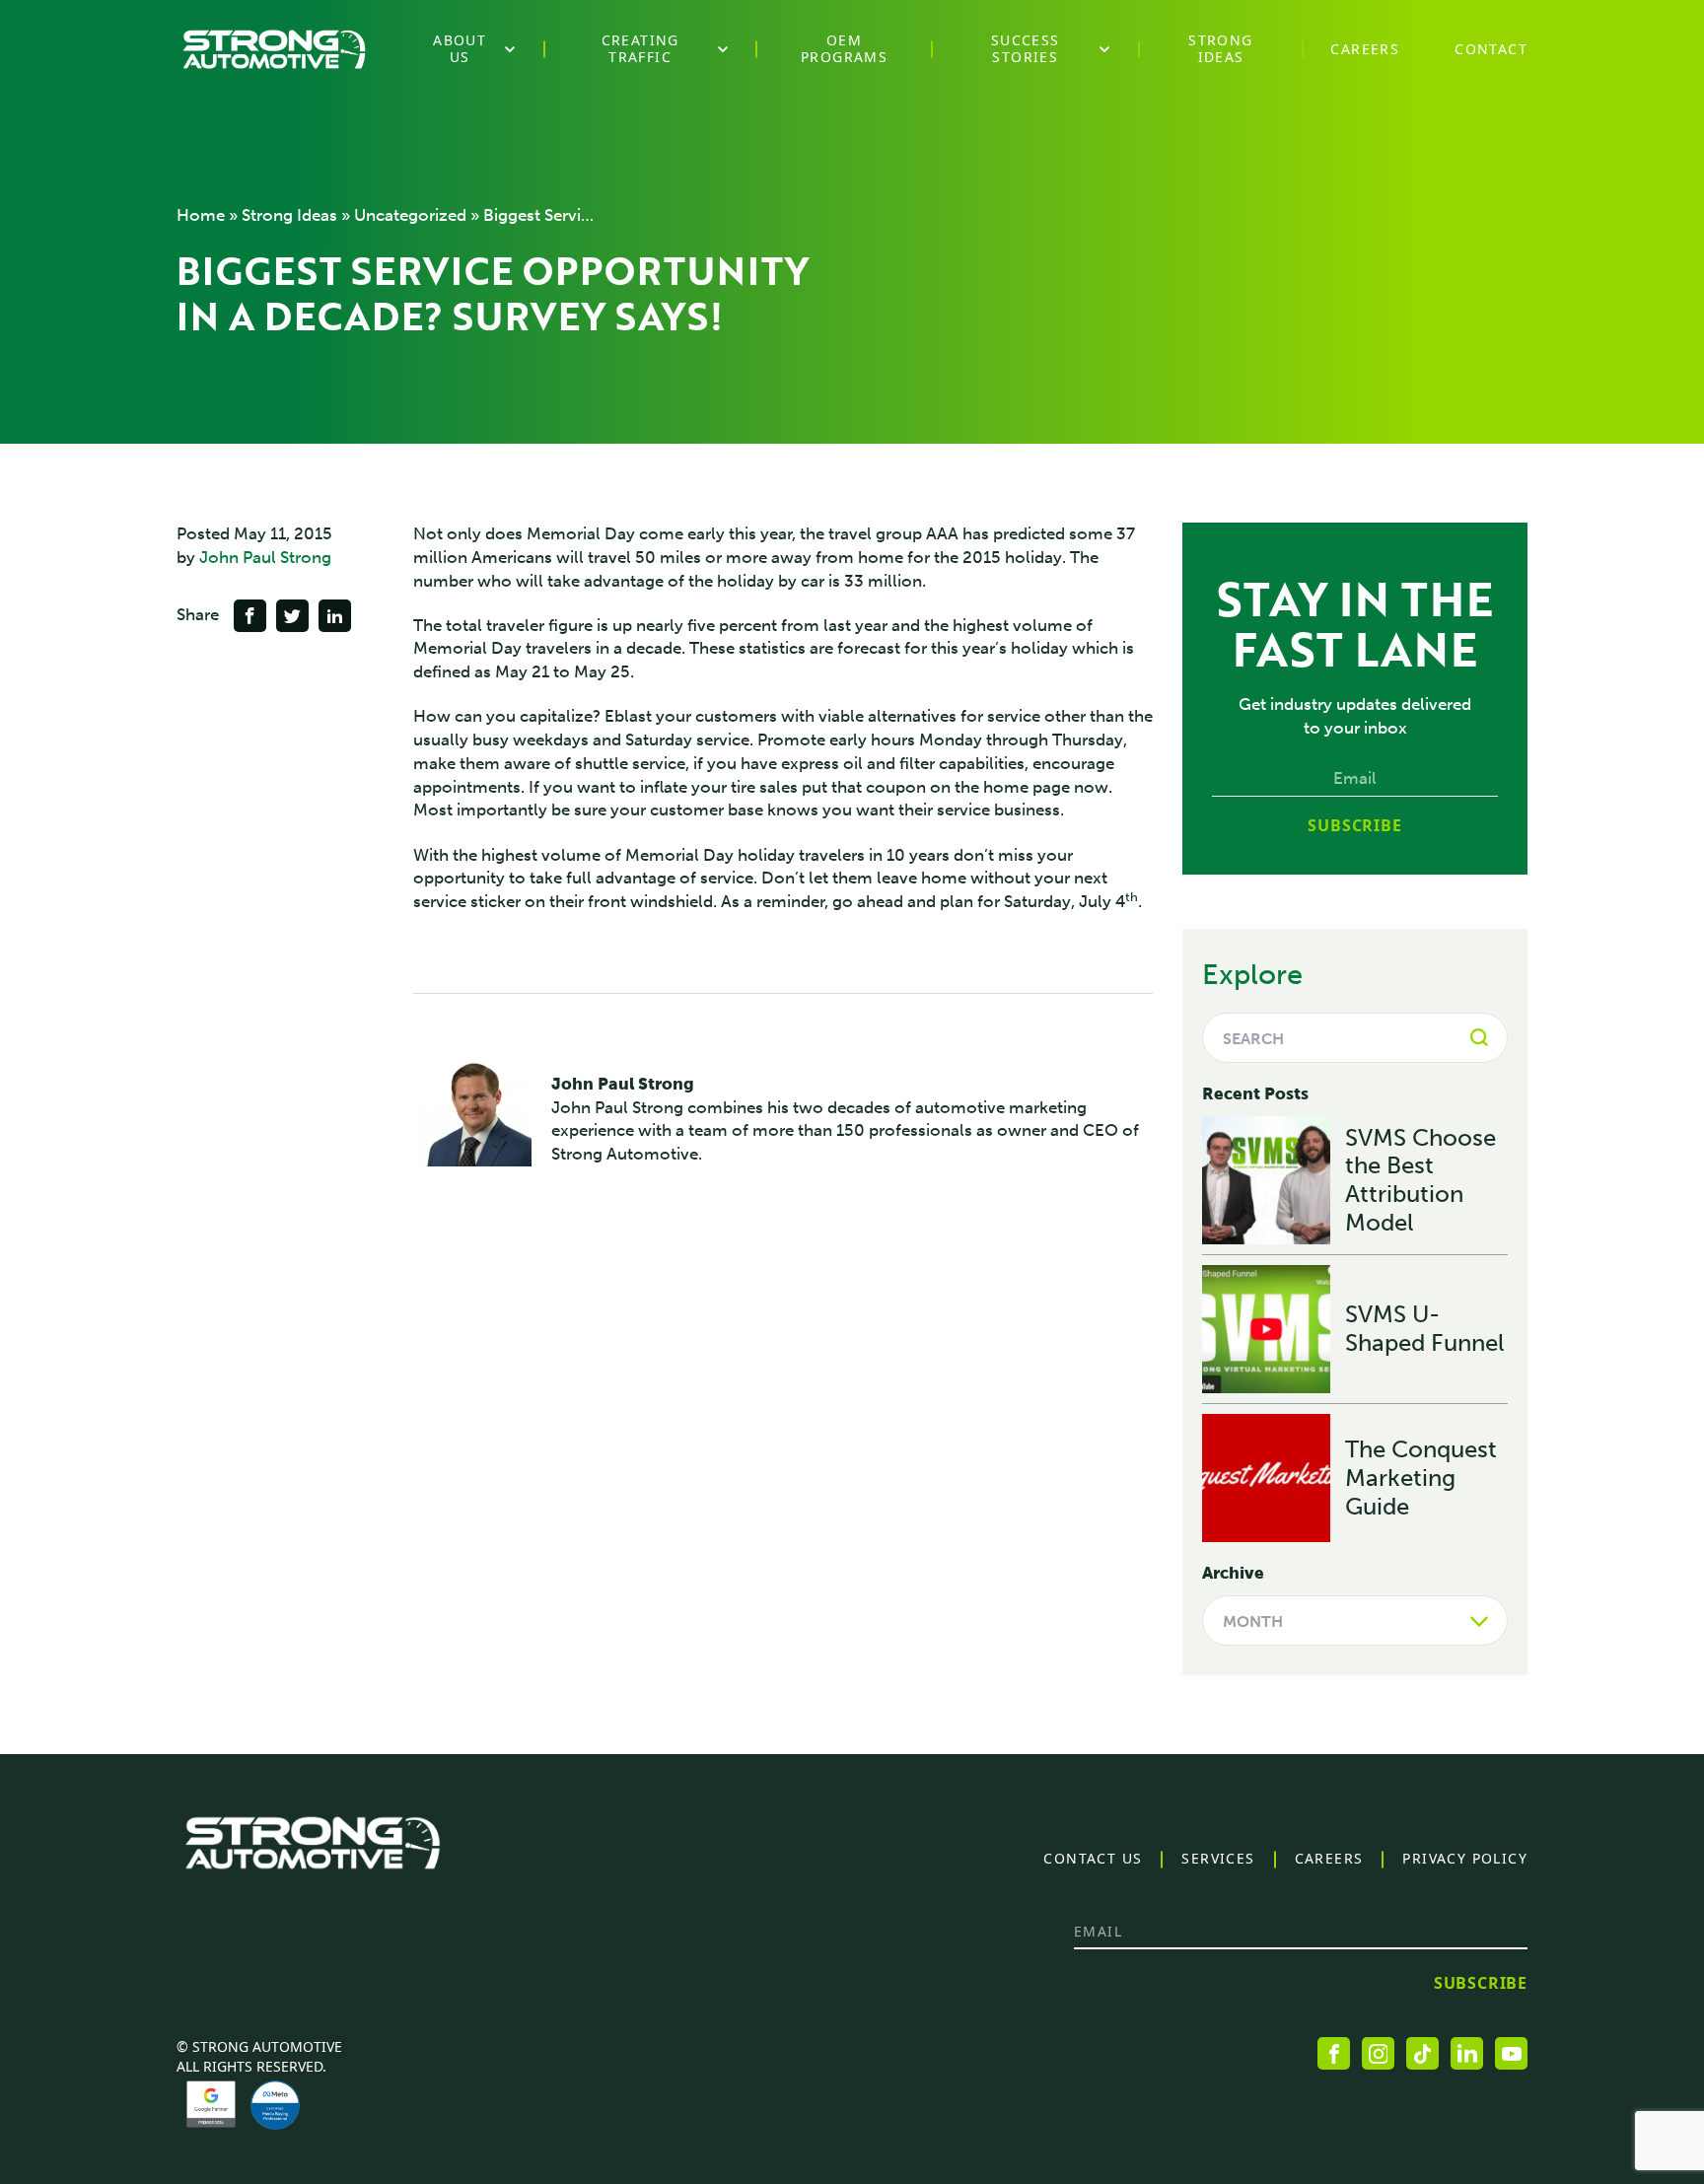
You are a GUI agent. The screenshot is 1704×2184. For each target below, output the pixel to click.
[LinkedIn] (1467, 2053)
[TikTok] (1422, 2053)
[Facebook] (1334, 2053)
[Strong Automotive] (274, 49)
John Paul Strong (265, 557)
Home (201, 215)
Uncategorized (410, 215)
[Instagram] (1378, 2053)
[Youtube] (1511, 2053)
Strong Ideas (289, 215)
